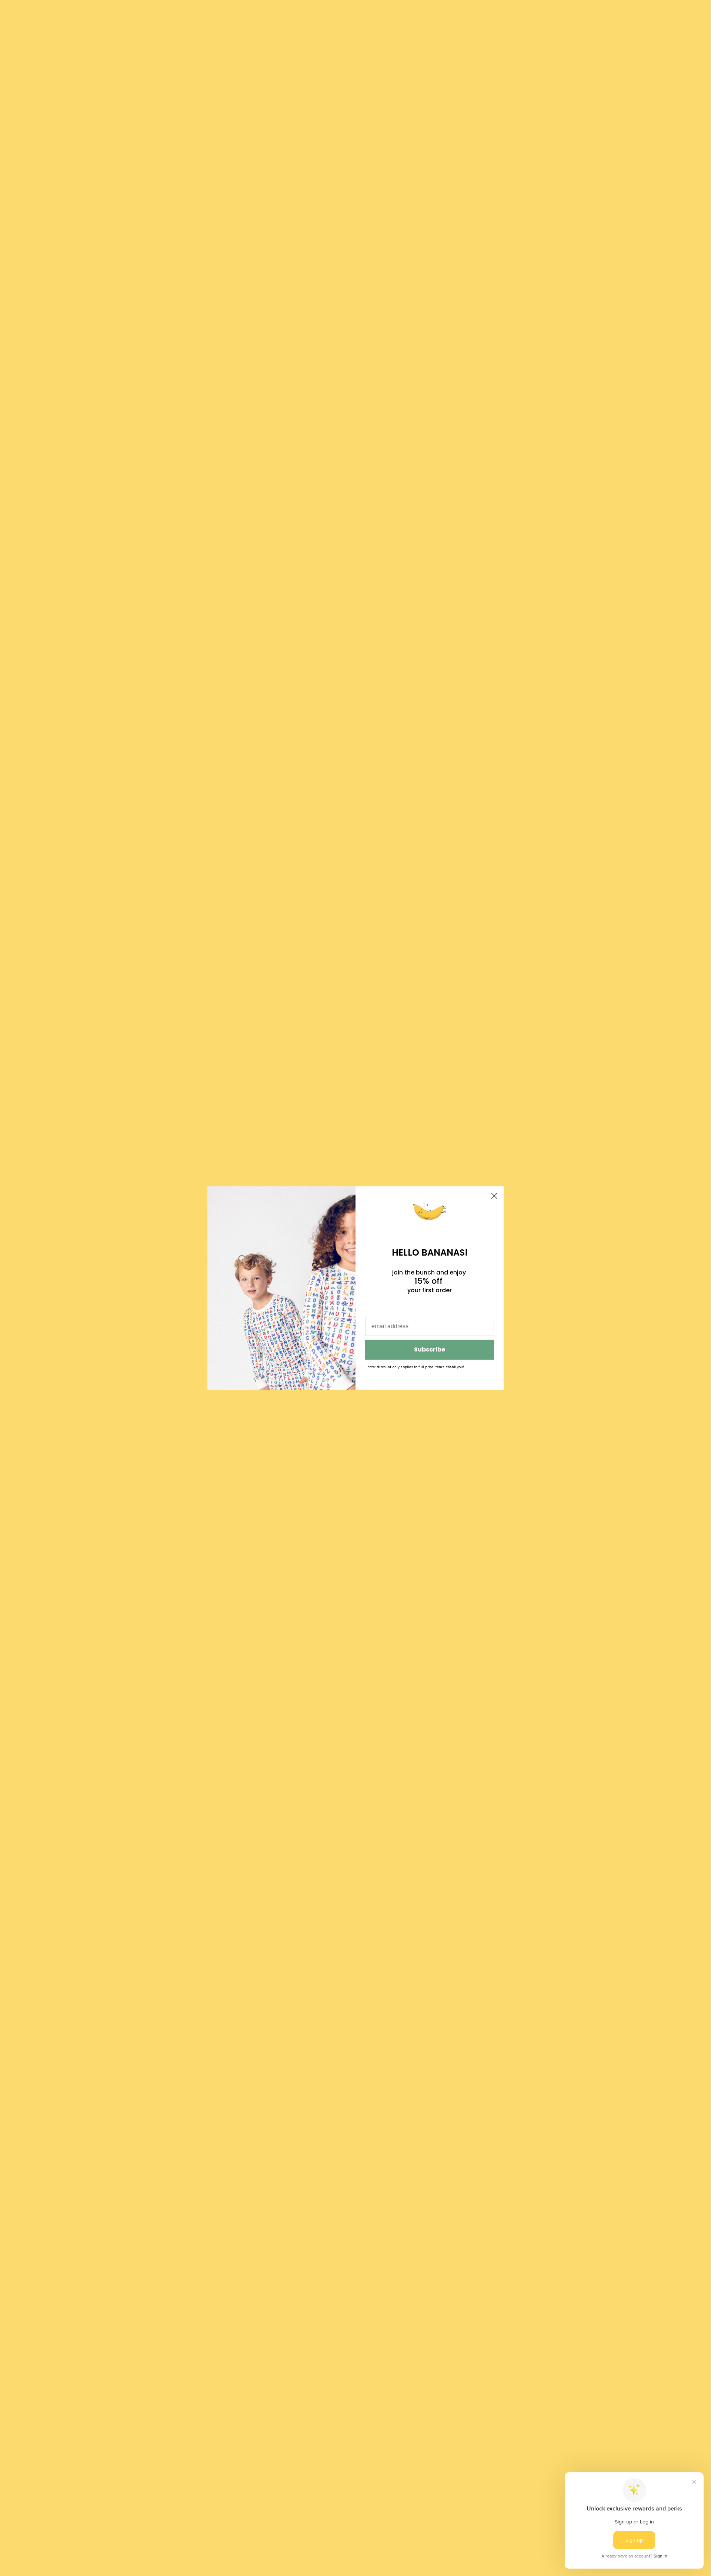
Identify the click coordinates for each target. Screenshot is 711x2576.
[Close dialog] (494, 1196)
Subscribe (430, 1349)
